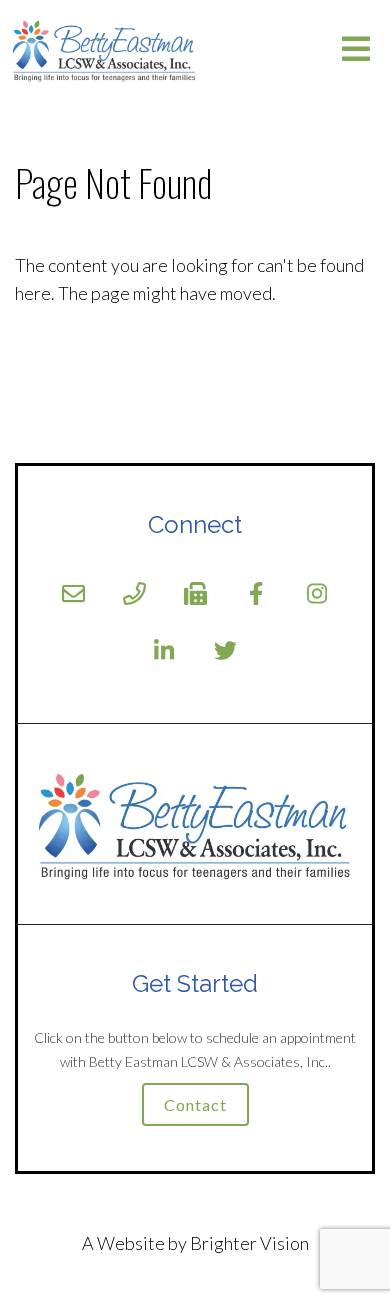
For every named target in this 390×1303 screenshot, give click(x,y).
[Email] (73, 593)
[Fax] (195, 593)
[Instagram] (317, 593)
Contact (195, 1104)
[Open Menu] (356, 50)
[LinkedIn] (164, 650)
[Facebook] (256, 593)
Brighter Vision (249, 1243)
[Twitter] (225, 650)
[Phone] (134, 593)
